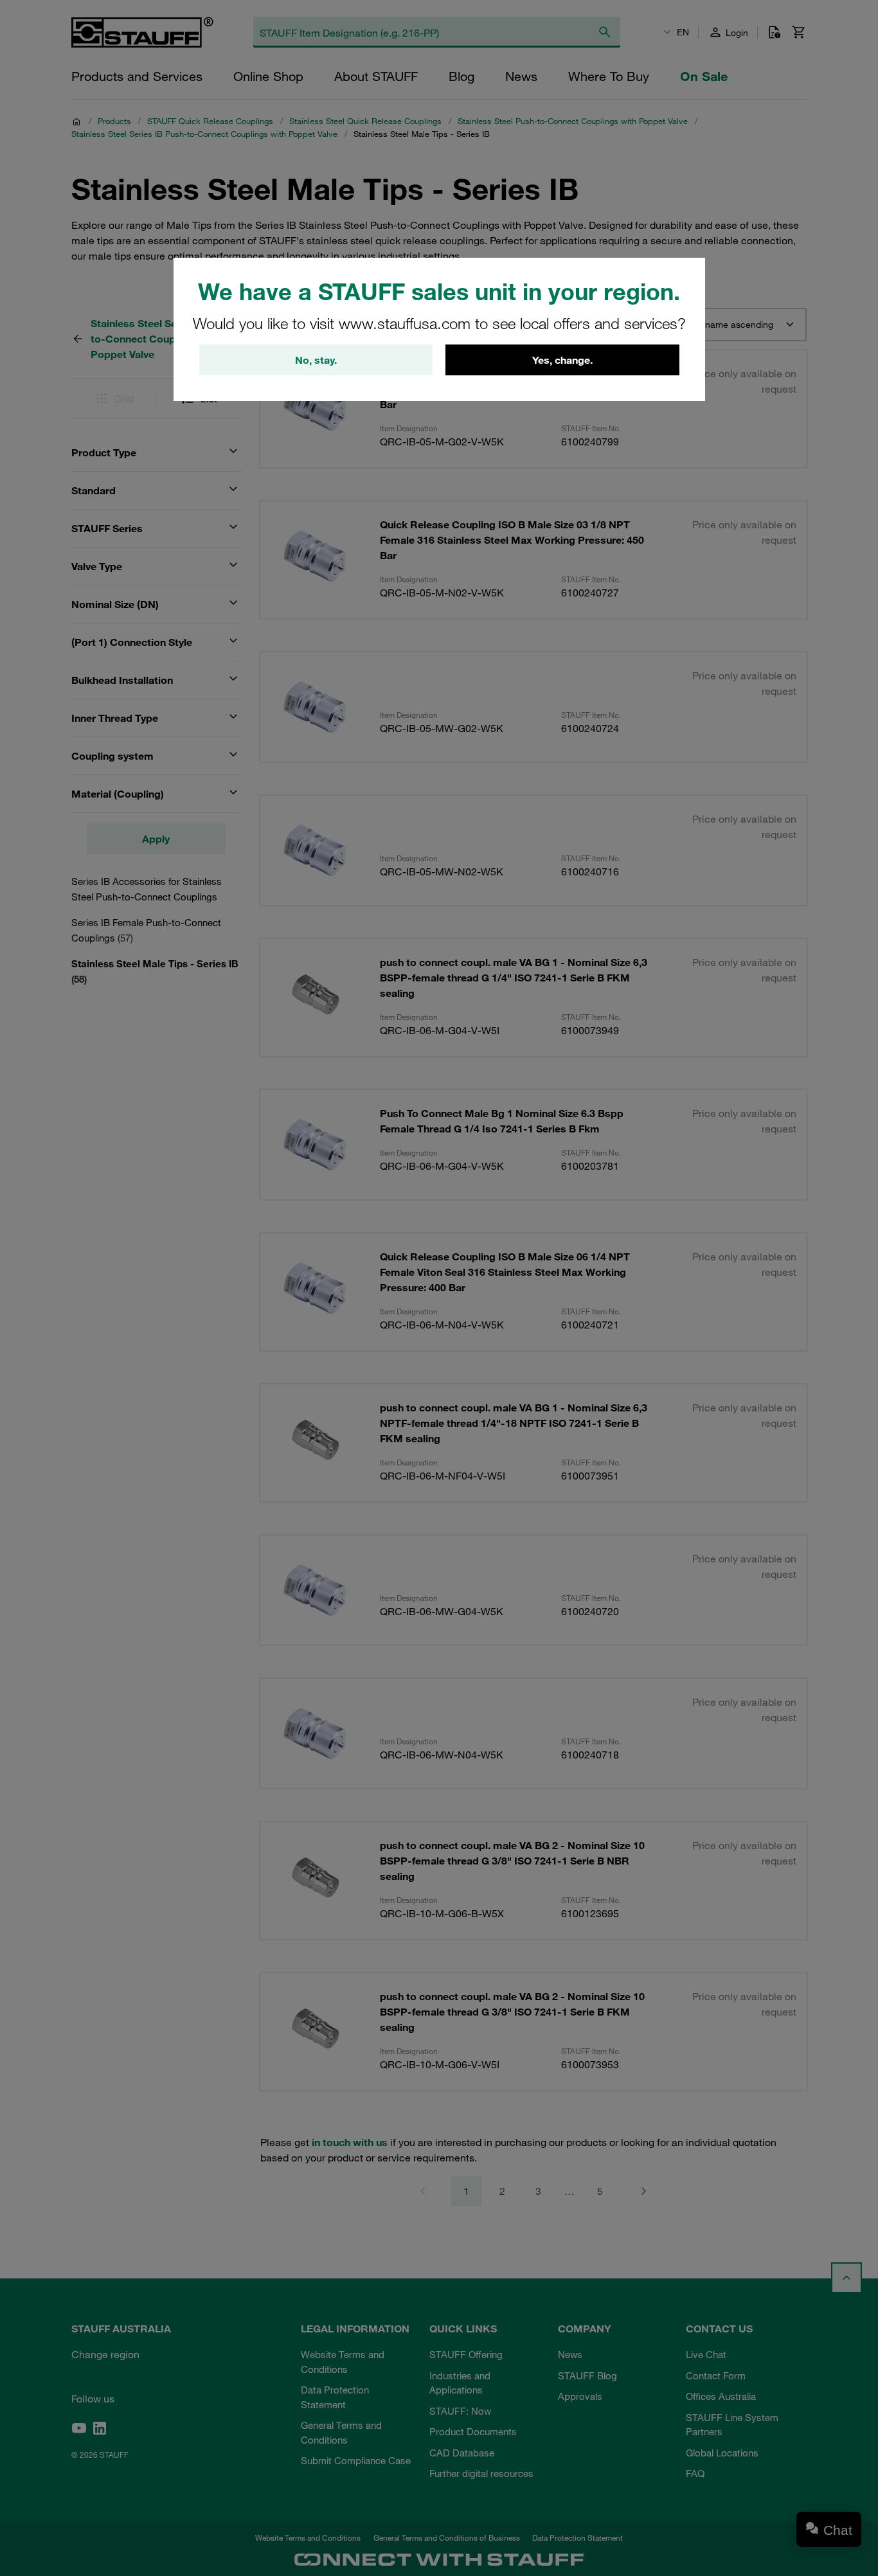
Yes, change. (562, 360)
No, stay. (316, 360)
